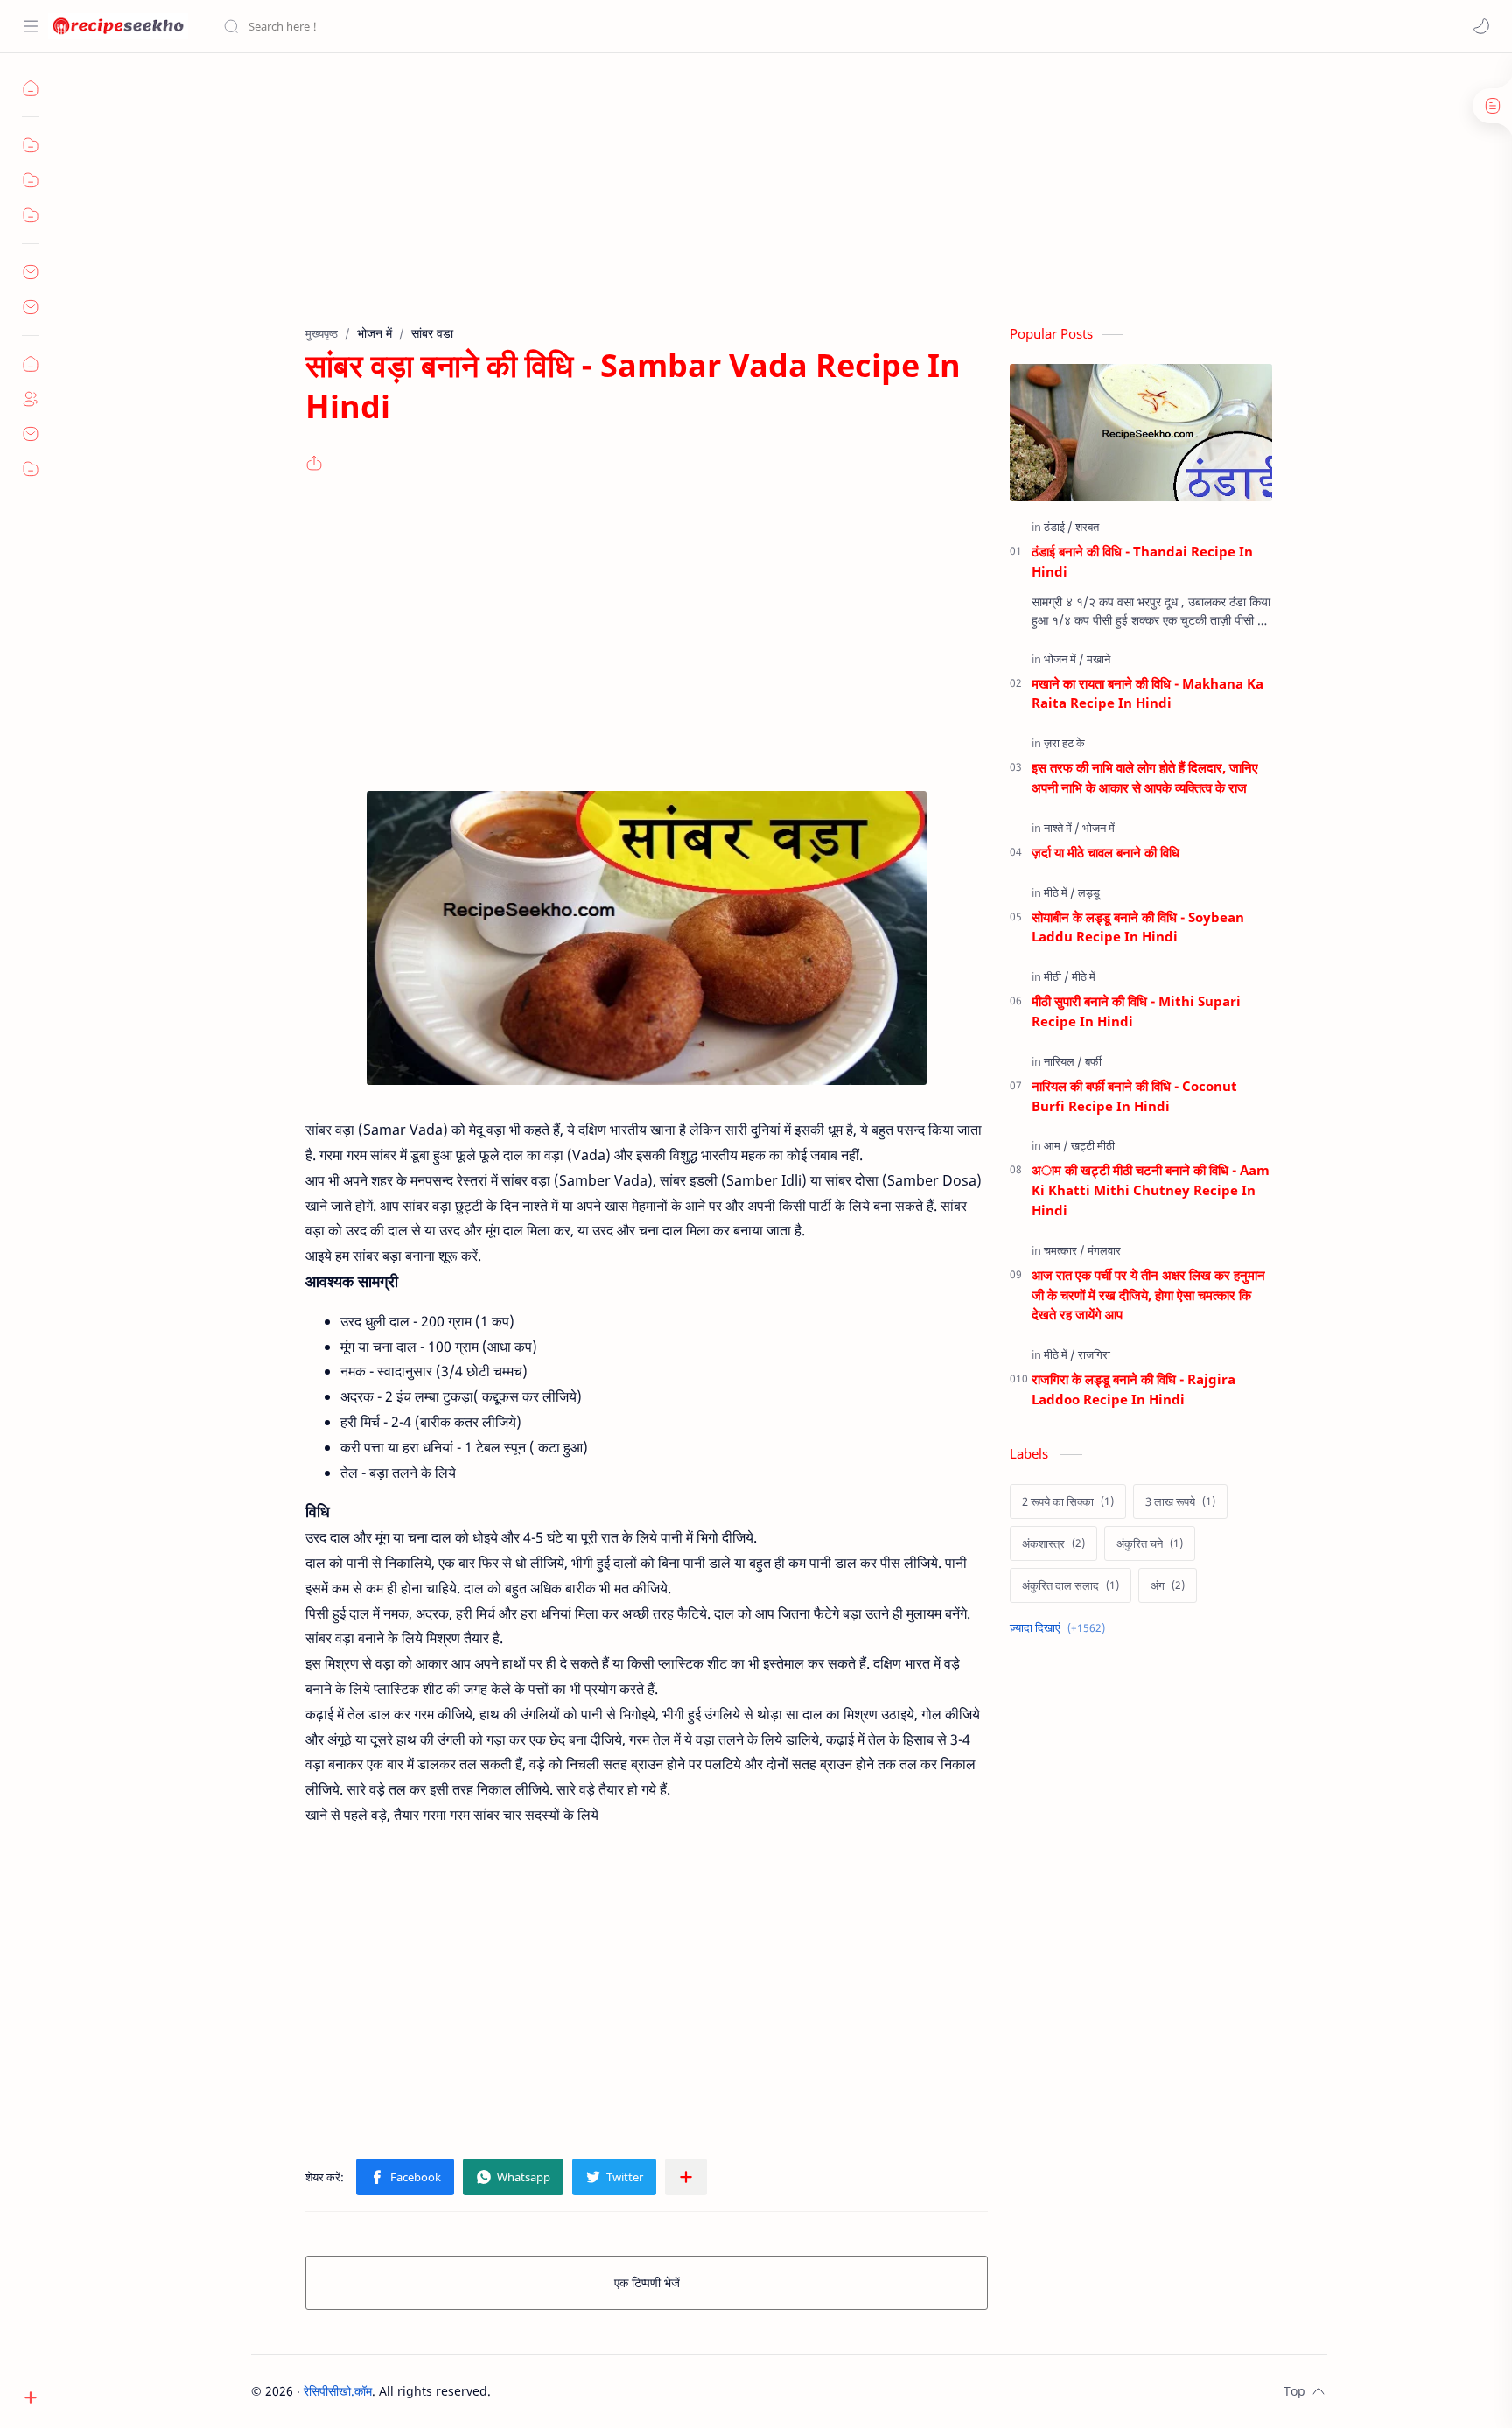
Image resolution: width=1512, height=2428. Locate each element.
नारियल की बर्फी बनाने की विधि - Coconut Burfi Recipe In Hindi (1134, 1096)
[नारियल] (1063, 1061)
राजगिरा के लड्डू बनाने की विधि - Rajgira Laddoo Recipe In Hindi (1134, 1389)
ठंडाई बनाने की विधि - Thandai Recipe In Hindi (1142, 561)
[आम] (1056, 1145)
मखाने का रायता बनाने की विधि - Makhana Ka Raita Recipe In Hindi (1148, 693)
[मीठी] (1057, 976)
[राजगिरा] (1094, 1354)
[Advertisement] (776, 202)
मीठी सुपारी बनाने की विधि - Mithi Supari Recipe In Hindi (1136, 1011)
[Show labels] (1061, 1628)
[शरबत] (1087, 527)
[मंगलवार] (1104, 1250)
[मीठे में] (1060, 892)
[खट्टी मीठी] (1093, 1145)
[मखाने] (1099, 659)
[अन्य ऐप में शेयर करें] (686, 2177)
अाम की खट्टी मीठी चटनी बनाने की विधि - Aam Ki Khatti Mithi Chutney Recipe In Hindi (1151, 1190)
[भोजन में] (1064, 659)
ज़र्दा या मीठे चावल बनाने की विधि (1106, 852)
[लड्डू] (1089, 892)
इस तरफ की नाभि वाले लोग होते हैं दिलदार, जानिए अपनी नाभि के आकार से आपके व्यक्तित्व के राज (1145, 777)
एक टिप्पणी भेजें (647, 2282)
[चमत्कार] (1064, 1250)
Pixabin (600, 2391)
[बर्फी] (1093, 1061)
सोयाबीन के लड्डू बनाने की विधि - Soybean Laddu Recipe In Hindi (1138, 927)
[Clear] (498, 26)
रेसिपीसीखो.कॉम (338, 2391)
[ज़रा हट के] (1064, 743)
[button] (1481, 26)
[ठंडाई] (1058, 527)
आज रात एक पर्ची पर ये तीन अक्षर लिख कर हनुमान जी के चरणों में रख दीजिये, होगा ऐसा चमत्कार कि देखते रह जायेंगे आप (1148, 1295)
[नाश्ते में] (1062, 828)
